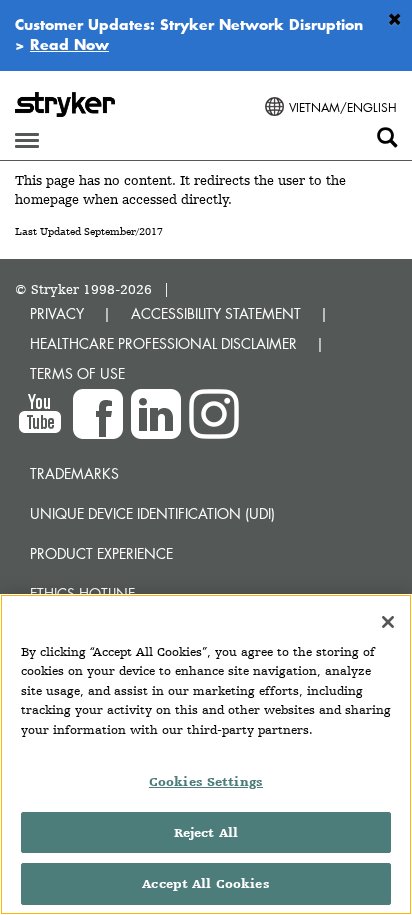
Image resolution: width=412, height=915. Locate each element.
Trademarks (74, 473)
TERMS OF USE (77, 373)
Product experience (101, 553)
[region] (206, 754)
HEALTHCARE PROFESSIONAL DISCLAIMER (163, 343)
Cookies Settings (206, 781)
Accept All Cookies (205, 883)
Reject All (206, 832)
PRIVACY (57, 313)
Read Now (69, 44)
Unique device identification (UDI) (152, 513)
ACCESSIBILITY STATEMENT (216, 313)
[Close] (388, 622)
